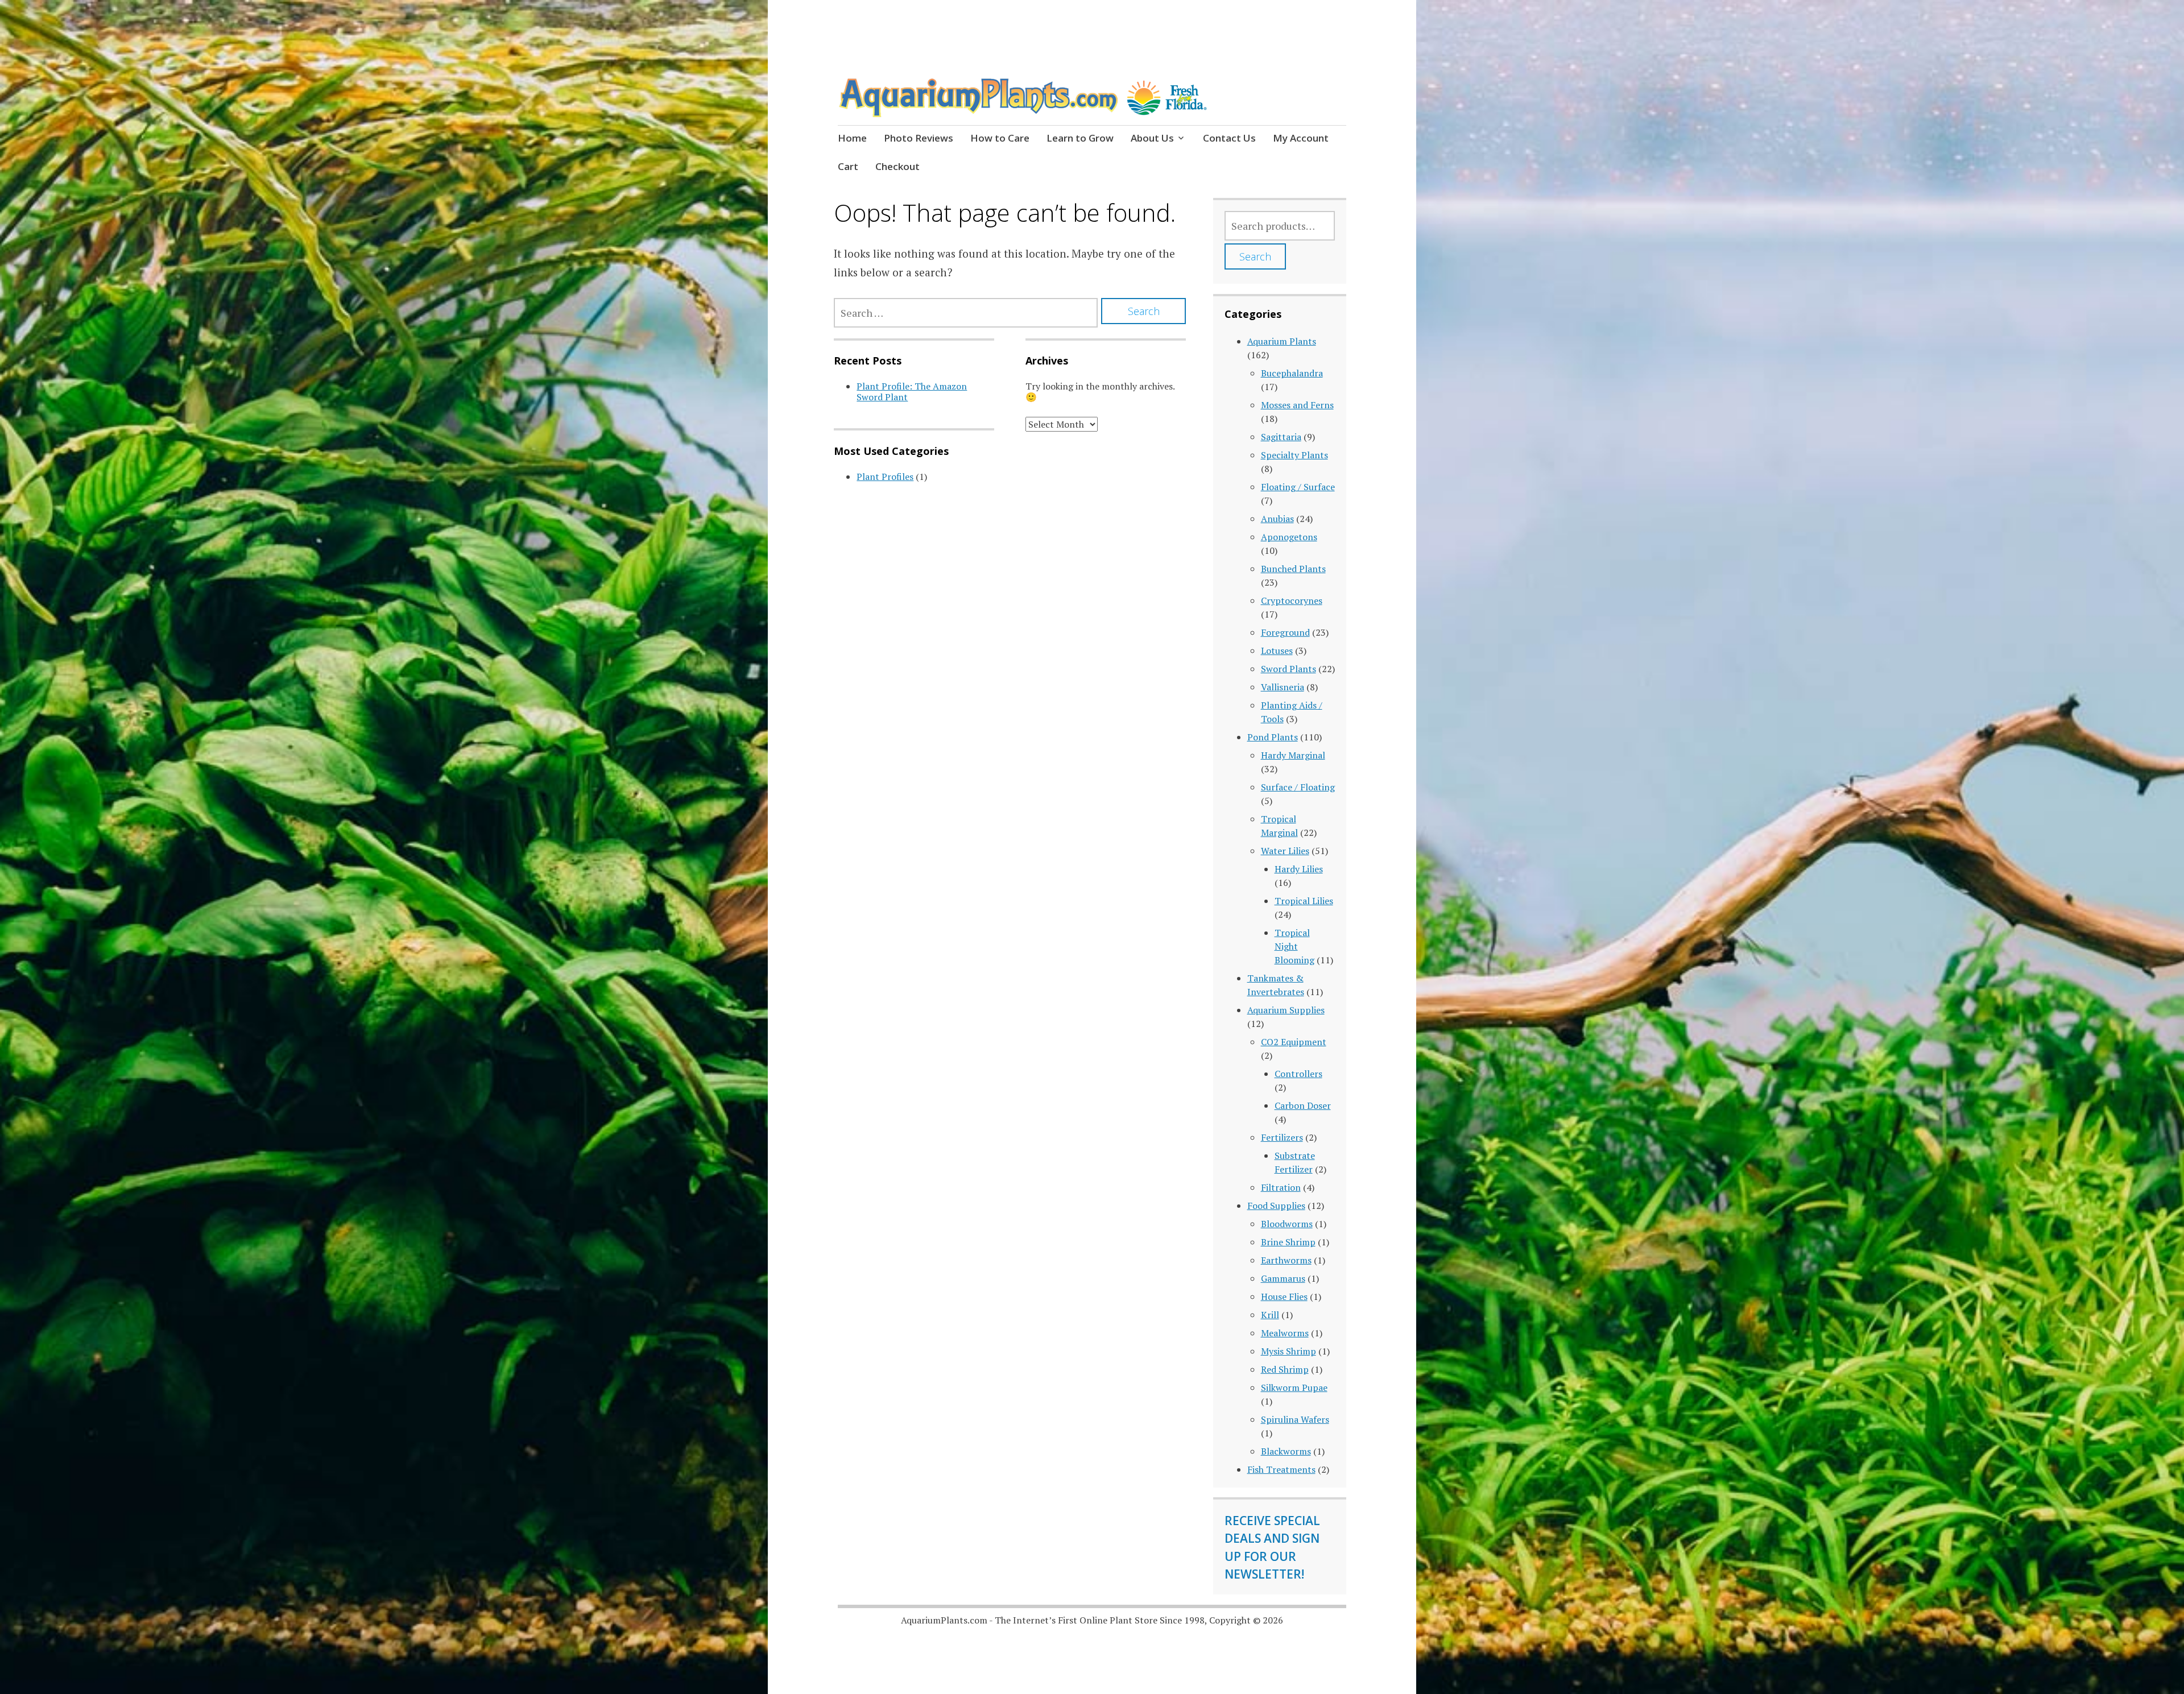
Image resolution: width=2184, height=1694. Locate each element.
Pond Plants (1273, 737)
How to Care (1000, 138)
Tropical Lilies (1304, 901)
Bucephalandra (1292, 373)
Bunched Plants (1293, 569)
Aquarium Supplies (1286, 1010)
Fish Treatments (1281, 1469)
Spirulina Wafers (1295, 1419)
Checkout (897, 166)
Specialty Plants (1294, 455)
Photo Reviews (919, 138)
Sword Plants (1289, 669)
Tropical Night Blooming (1294, 946)
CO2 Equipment (1294, 1042)
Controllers (1298, 1074)
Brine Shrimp (1288, 1242)
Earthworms (1286, 1260)
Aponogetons (1289, 537)
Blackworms (1286, 1451)
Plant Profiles (885, 477)
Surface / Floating (1298, 787)
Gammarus (1283, 1278)
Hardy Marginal (1293, 755)
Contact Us (1229, 138)
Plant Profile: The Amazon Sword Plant (912, 392)
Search (1255, 256)
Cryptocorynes (1292, 600)
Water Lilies (1285, 851)
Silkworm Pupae (1294, 1387)
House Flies (1284, 1297)
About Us (1152, 138)
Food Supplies (1276, 1206)
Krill (1270, 1315)
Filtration (1281, 1187)
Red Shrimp (1285, 1369)
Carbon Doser (1303, 1105)
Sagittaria (1281, 437)
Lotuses (1277, 651)
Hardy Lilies (1299, 869)
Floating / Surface (1298, 487)
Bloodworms (1287, 1224)
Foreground (1285, 632)
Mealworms (1285, 1333)
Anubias (1277, 519)
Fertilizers (1282, 1137)
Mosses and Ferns (1297, 405)
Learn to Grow (1080, 138)
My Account (1301, 138)
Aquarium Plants (1282, 341)
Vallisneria (1283, 687)
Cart (848, 166)
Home (852, 138)
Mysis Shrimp (1289, 1351)
